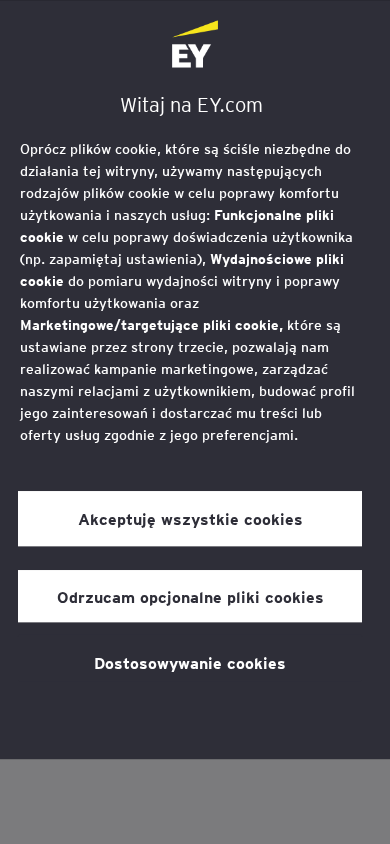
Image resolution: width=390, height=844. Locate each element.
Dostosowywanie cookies (190, 662)
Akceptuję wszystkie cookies (190, 519)
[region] (195, 380)
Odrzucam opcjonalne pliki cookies (190, 596)
